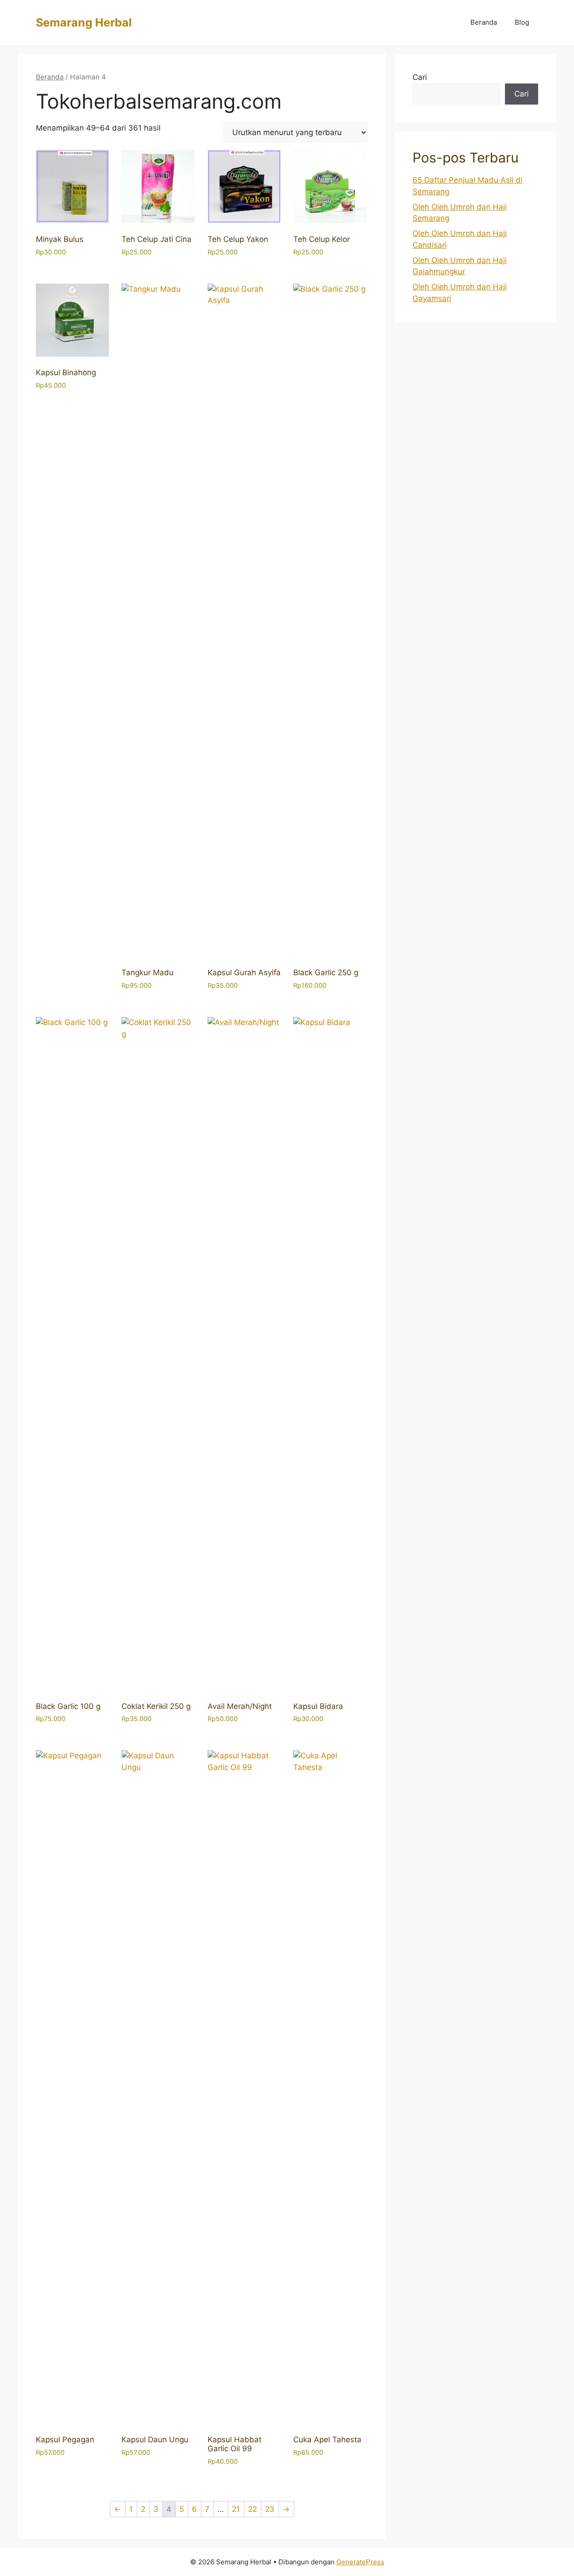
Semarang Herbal (84, 22)
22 (252, 2509)
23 (270, 2509)
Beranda (484, 22)
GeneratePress (360, 2562)
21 (236, 2509)
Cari (420, 77)
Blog (522, 22)
